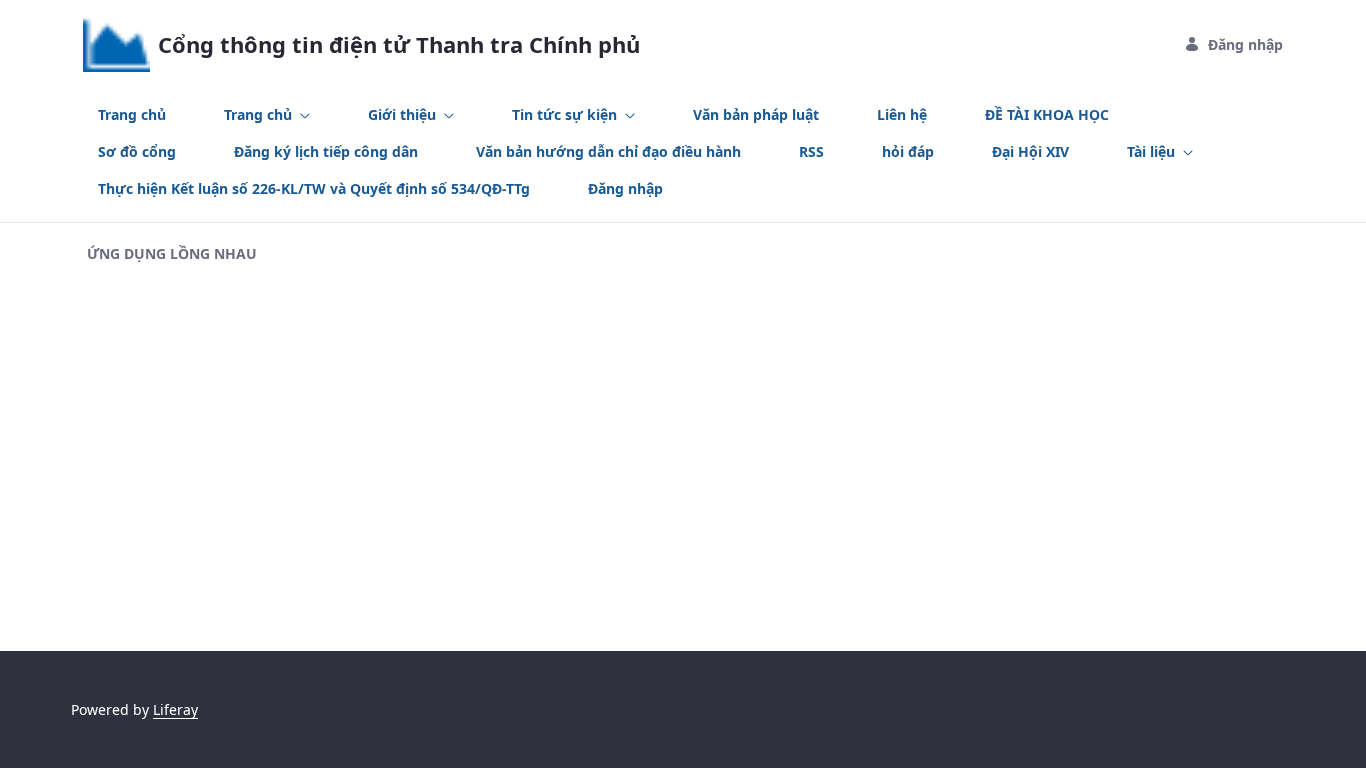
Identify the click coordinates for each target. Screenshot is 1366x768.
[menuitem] (132, 114)
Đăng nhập (1245, 44)
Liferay (175, 709)
